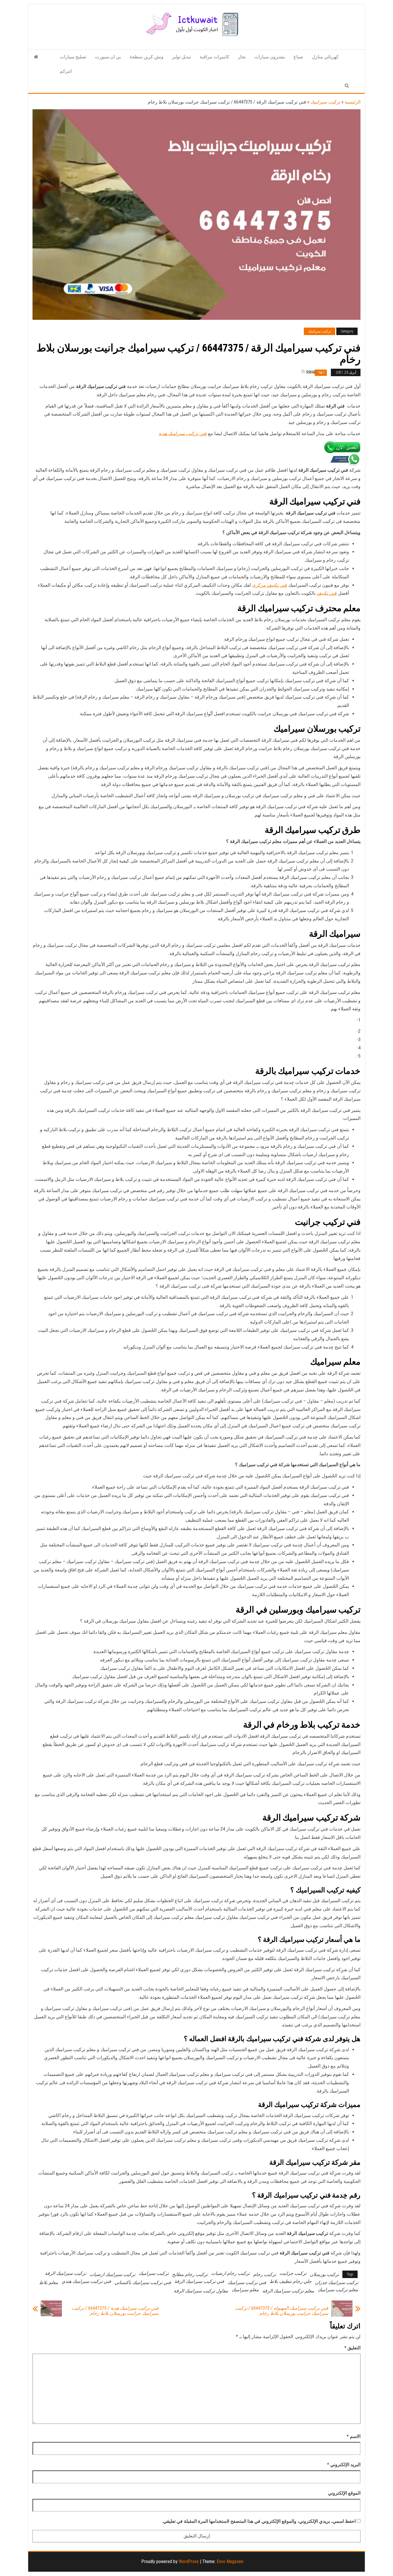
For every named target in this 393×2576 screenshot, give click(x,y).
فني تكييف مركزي (270, 585)
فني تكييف (327, 593)
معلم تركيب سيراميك (338, 2290)
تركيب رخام (265, 2274)
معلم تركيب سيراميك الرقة (288, 2291)
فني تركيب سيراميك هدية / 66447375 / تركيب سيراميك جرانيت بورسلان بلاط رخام (115, 2311)
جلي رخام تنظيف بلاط (291, 2281)
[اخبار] (36, 57)
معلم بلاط (49, 2283)
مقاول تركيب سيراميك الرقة (201, 2291)
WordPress (189, 2561)
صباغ (298, 57)
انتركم (66, 71)
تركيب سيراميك (325, 102)
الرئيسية (353, 102)
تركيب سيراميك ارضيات (112, 2274)
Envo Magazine (230, 2561)
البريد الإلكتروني (344, 2465)
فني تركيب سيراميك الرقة (199, 2281)
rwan (311, 372)
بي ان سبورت (108, 57)
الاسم (354, 2436)
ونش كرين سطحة (146, 57)
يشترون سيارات (270, 57)
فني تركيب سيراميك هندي (86, 2281)
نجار (242, 57)
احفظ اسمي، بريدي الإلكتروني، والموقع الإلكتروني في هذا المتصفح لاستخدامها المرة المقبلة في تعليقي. (259, 2521)
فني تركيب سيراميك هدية (183, 434)
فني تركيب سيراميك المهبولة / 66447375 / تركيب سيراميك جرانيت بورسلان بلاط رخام (282, 2311)
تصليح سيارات (73, 57)
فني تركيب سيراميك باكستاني (143, 2283)
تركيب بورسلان (324, 2274)
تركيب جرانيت (293, 2273)
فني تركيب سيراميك (247, 2283)
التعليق (352, 2348)
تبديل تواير (182, 57)
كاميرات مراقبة (214, 57)
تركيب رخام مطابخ (190, 2274)
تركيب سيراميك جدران (337, 2283)
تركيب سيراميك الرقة (65, 2273)
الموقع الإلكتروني (344, 2493)
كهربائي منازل (325, 57)
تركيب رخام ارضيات (230, 2273)
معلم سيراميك (245, 2290)
